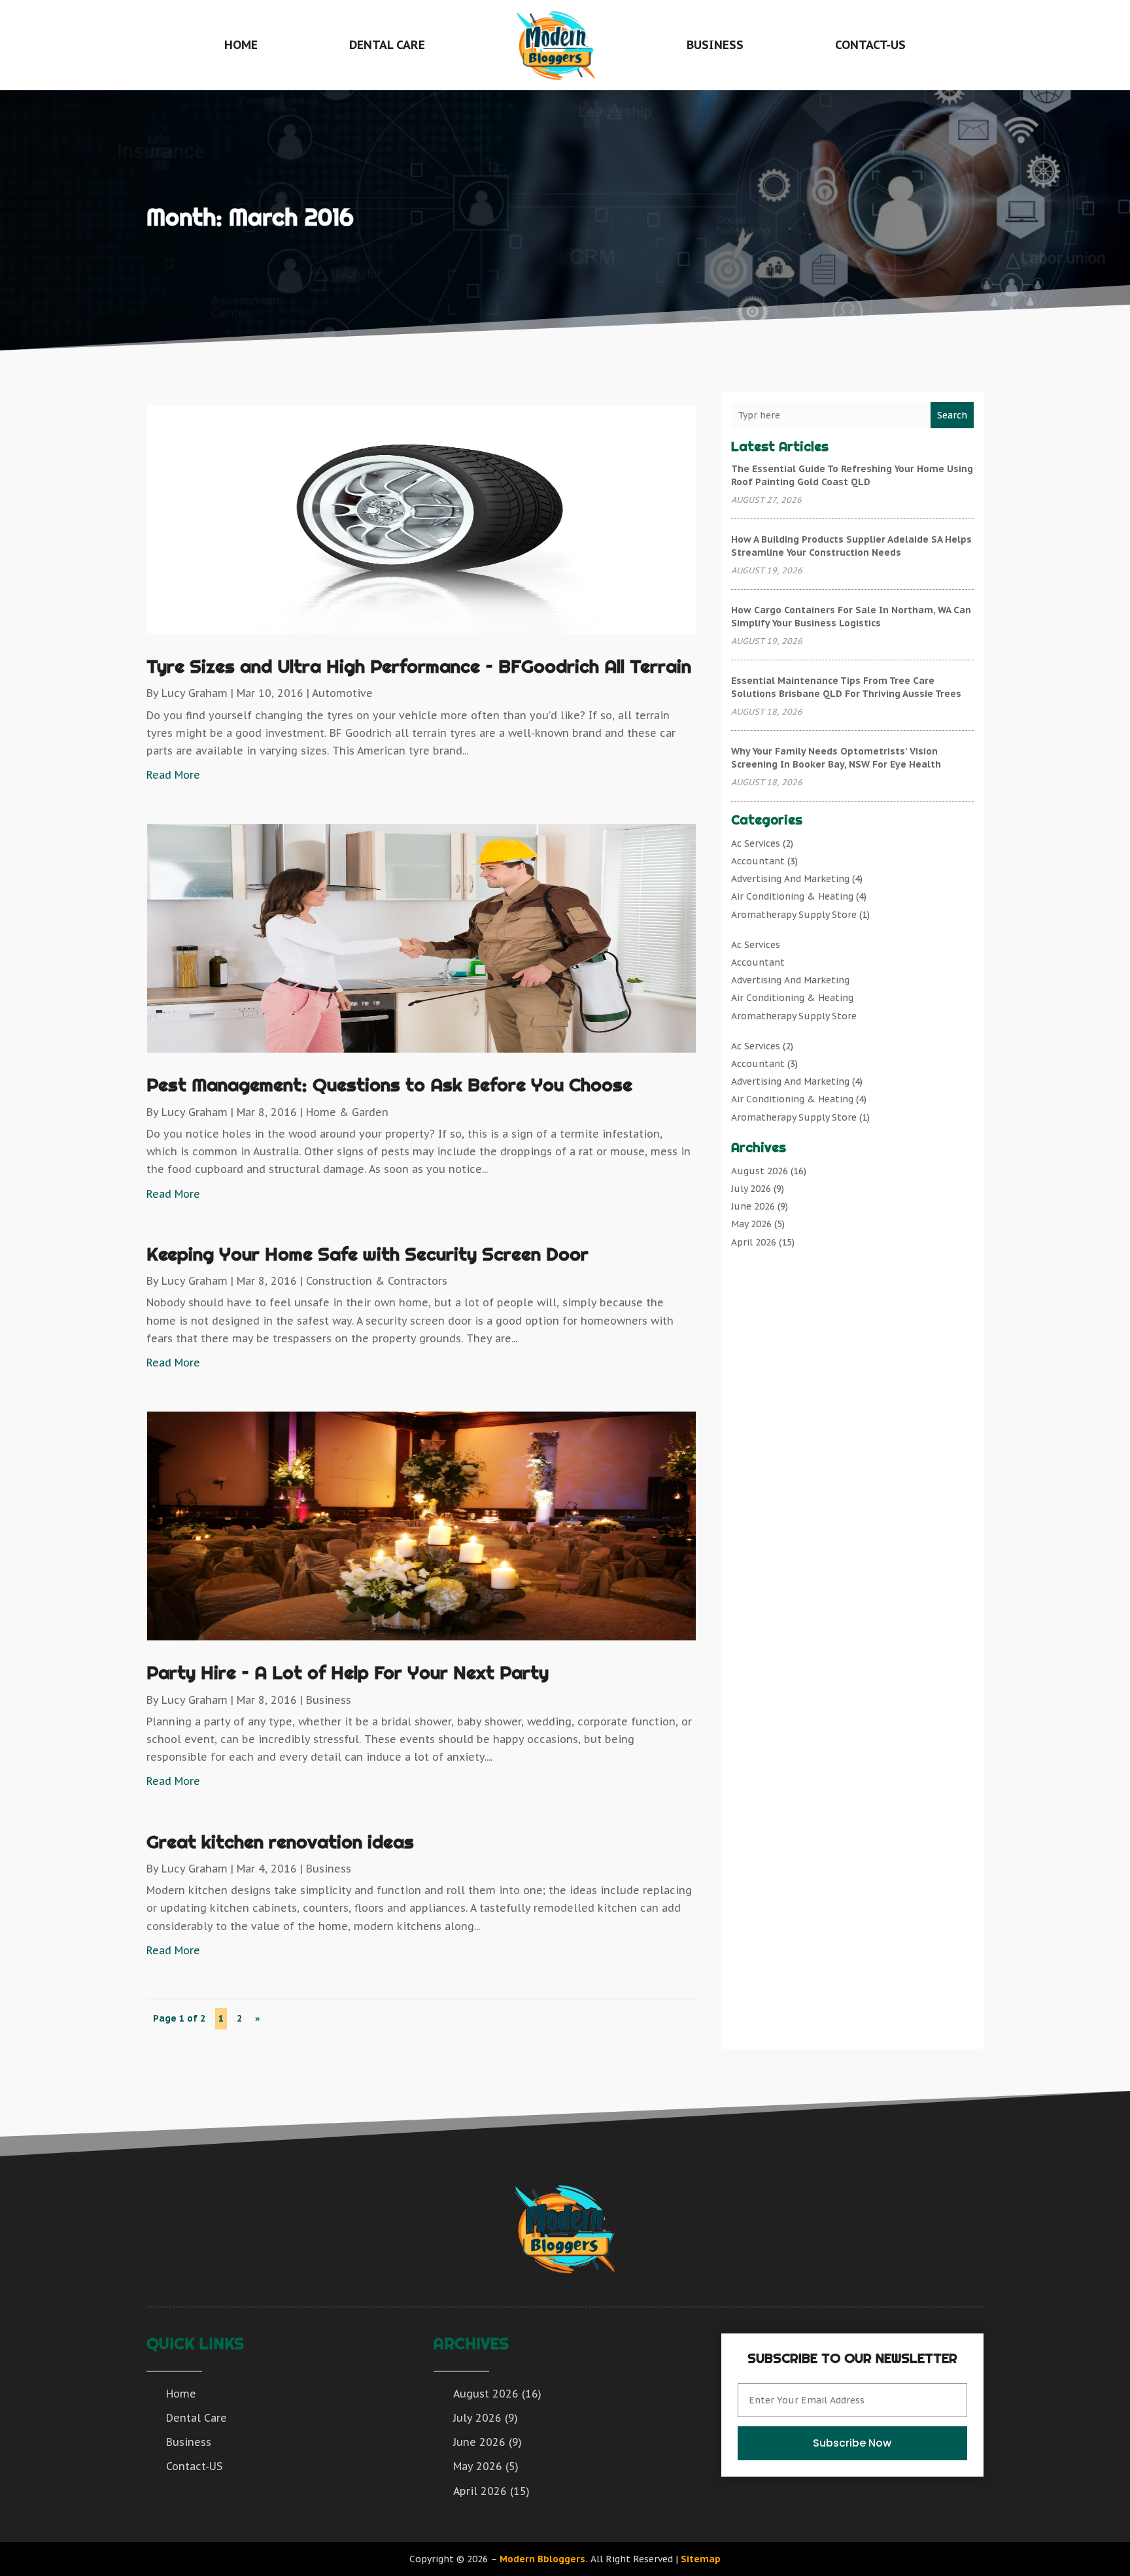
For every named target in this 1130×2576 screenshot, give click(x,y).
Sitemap (701, 2559)
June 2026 (753, 1206)
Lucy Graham (195, 693)
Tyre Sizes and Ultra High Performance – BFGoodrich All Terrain (419, 666)
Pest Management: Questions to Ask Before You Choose (389, 1084)
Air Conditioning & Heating (792, 896)
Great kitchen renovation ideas (280, 1841)
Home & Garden (347, 1112)
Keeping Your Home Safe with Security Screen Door (368, 1254)
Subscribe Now (852, 2443)
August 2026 (760, 1171)
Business (715, 45)
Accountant (758, 861)
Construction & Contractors (377, 1281)
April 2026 (754, 1242)
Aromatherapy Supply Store (794, 915)
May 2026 (751, 1224)
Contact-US (870, 45)
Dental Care (387, 45)
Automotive (342, 693)
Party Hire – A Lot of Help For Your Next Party (348, 1672)
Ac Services (756, 843)
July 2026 (751, 1189)
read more (173, 775)
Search (952, 415)
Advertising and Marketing (790, 879)
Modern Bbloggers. (544, 2559)
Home (241, 45)
